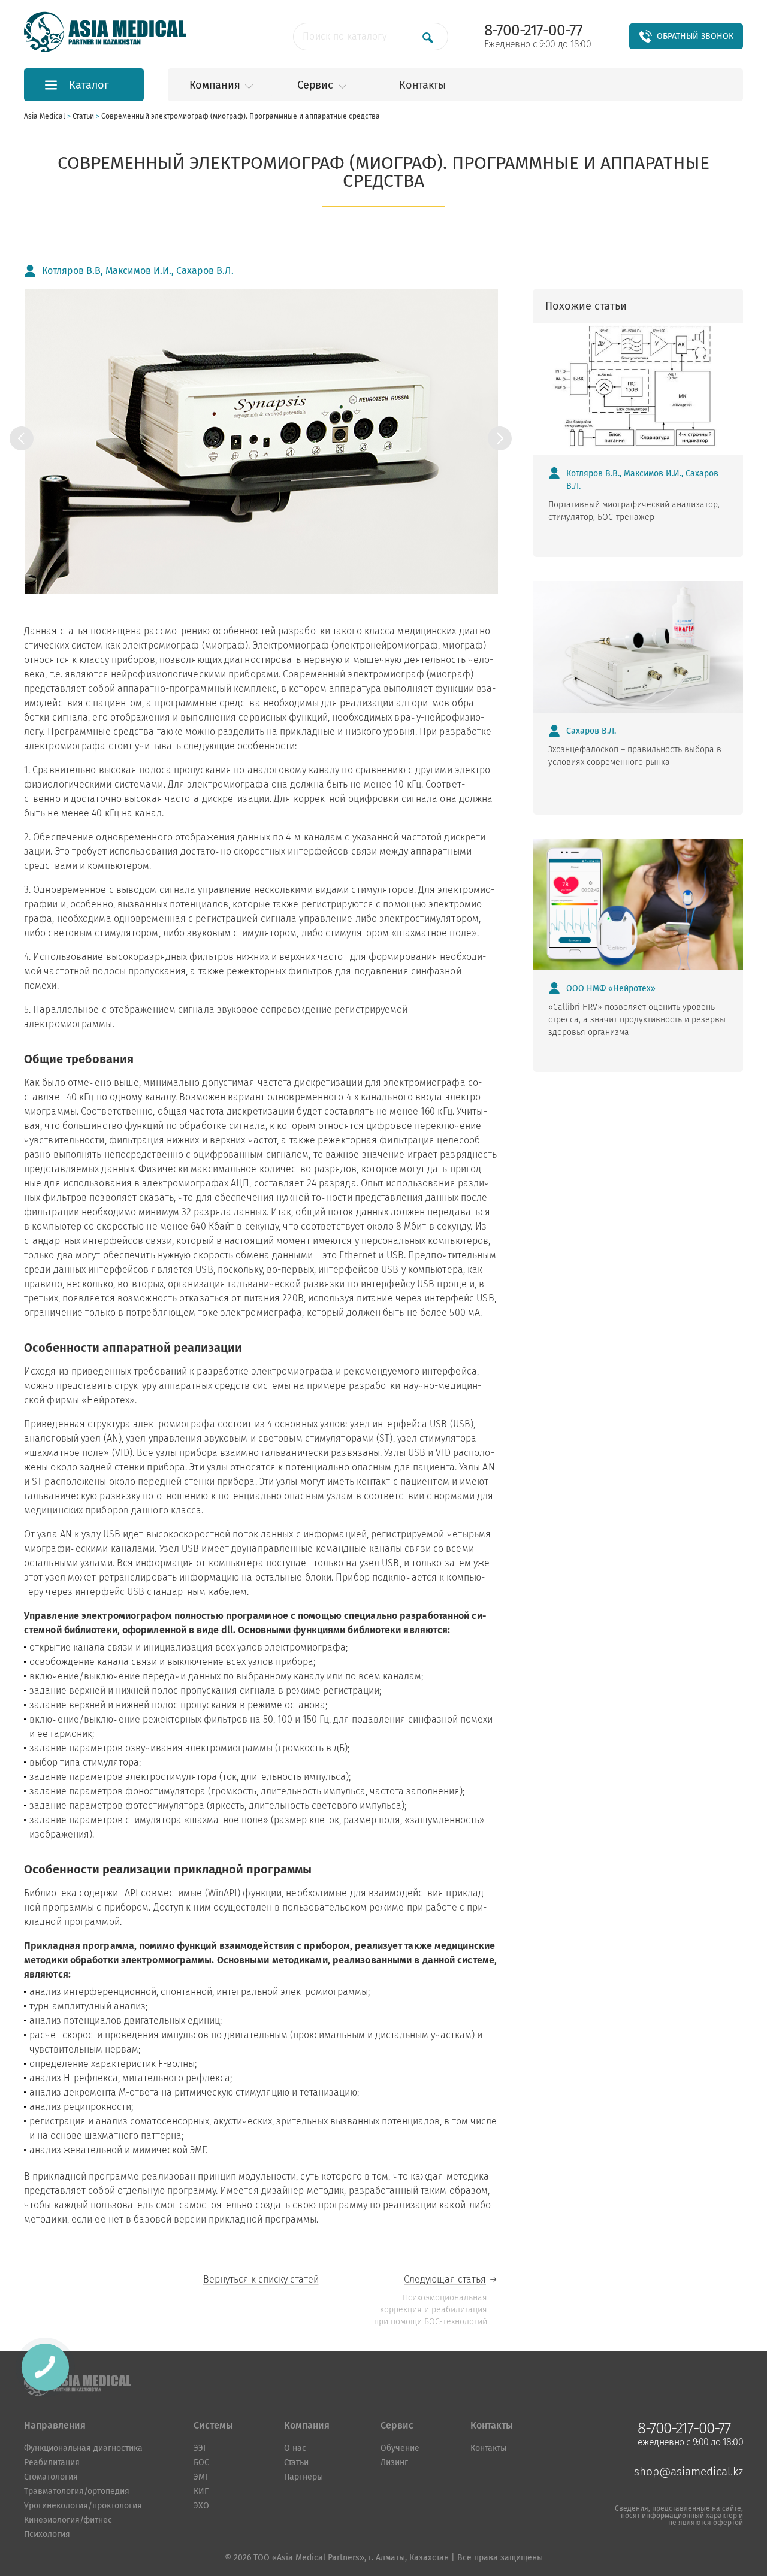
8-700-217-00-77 (533, 31)
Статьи (87, 116)
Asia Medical (48, 116)
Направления (55, 2425)
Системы (213, 2425)
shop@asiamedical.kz (689, 2471)
